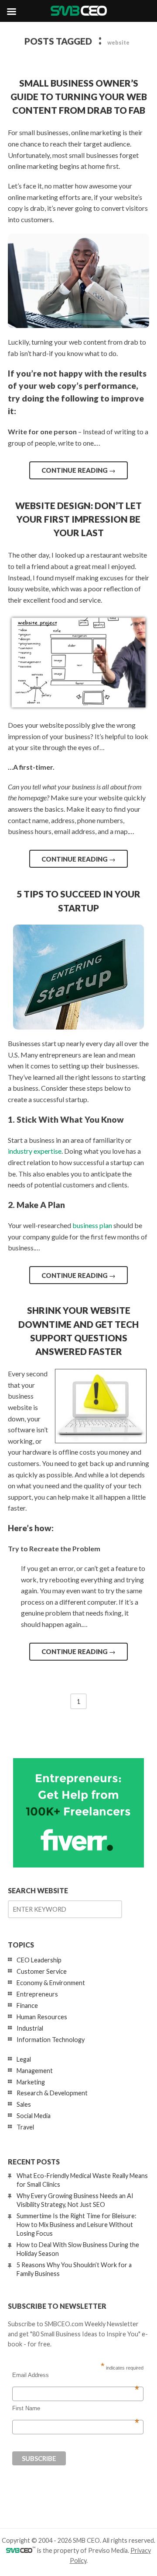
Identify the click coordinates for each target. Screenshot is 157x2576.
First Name (76, 2408)
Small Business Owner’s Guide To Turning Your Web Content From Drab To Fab (79, 96)
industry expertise (35, 1151)
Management (35, 2071)
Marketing (31, 2082)
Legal (24, 2059)
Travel (25, 2127)
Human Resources (42, 2017)
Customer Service (42, 1971)
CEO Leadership (39, 1960)
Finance (27, 2005)
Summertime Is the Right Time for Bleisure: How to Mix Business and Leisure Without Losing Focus (77, 2225)
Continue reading (78, 470)
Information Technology (51, 2040)
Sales (24, 2104)
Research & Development (52, 2093)
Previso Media (108, 2550)
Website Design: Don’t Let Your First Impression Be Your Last (78, 519)
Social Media (34, 2116)
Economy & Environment (51, 1983)
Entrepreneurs (37, 1994)
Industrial (30, 2028)
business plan (92, 1225)
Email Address (76, 2375)
